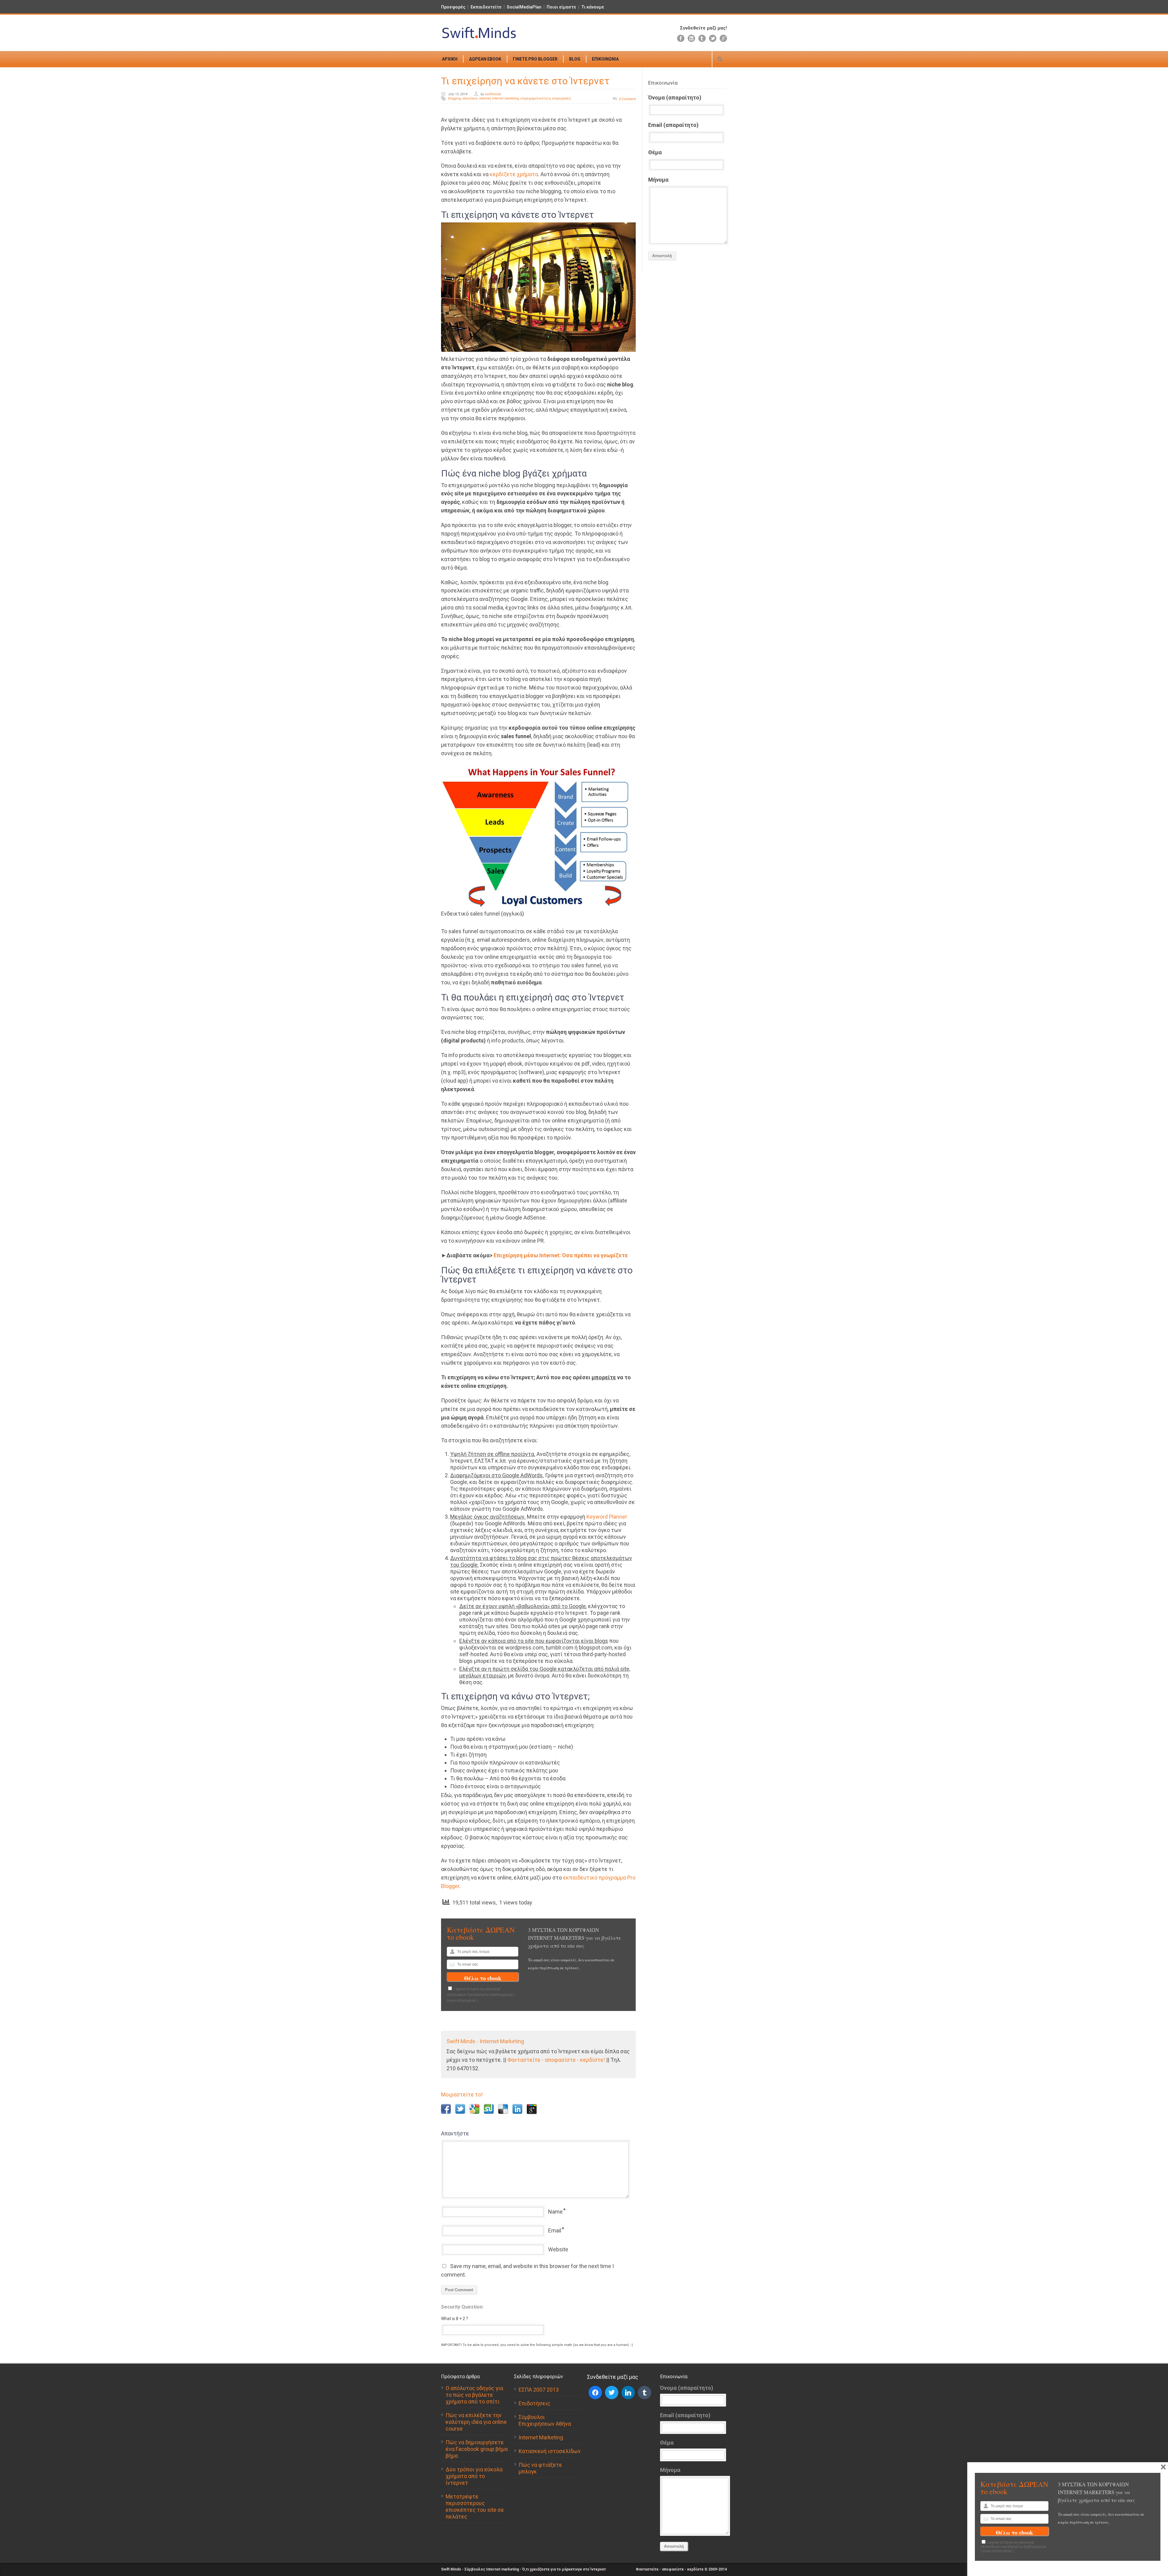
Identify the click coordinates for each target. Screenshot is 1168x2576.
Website (558, 2249)
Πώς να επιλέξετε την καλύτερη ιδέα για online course (476, 2422)
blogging (454, 98)
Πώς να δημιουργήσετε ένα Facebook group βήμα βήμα (477, 2449)
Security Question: (462, 2307)
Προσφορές (453, 7)
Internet (485, 98)
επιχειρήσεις (562, 98)
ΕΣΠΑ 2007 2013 (539, 2390)
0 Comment (627, 99)
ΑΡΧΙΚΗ (450, 59)
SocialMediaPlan (524, 7)
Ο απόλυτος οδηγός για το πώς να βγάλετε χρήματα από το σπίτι (474, 2395)
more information (461, 2001)
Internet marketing (506, 98)
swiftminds (493, 94)
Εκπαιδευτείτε (486, 7)
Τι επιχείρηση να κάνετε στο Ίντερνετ (525, 81)
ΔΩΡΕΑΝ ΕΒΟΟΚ (485, 59)
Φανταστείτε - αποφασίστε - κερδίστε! (556, 2060)
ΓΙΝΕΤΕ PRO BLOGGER (535, 59)
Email (555, 2230)
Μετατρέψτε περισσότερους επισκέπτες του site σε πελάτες (475, 2506)
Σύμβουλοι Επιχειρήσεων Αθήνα (545, 2420)
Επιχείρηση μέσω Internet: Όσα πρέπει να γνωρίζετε (561, 1255)
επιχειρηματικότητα (535, 98)
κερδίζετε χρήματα (514, 174)
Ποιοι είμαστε (561, 7)
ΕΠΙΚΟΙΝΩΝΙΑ (605, 59)
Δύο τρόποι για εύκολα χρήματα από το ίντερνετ (474, 2476)
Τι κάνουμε (593, 7)
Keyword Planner (607, 1517)
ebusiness (470, 98)
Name (555, 2212)
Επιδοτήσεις (534, 2403)
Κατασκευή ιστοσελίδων (550, 2451)
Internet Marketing (541, 2437)
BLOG (575, 59)
